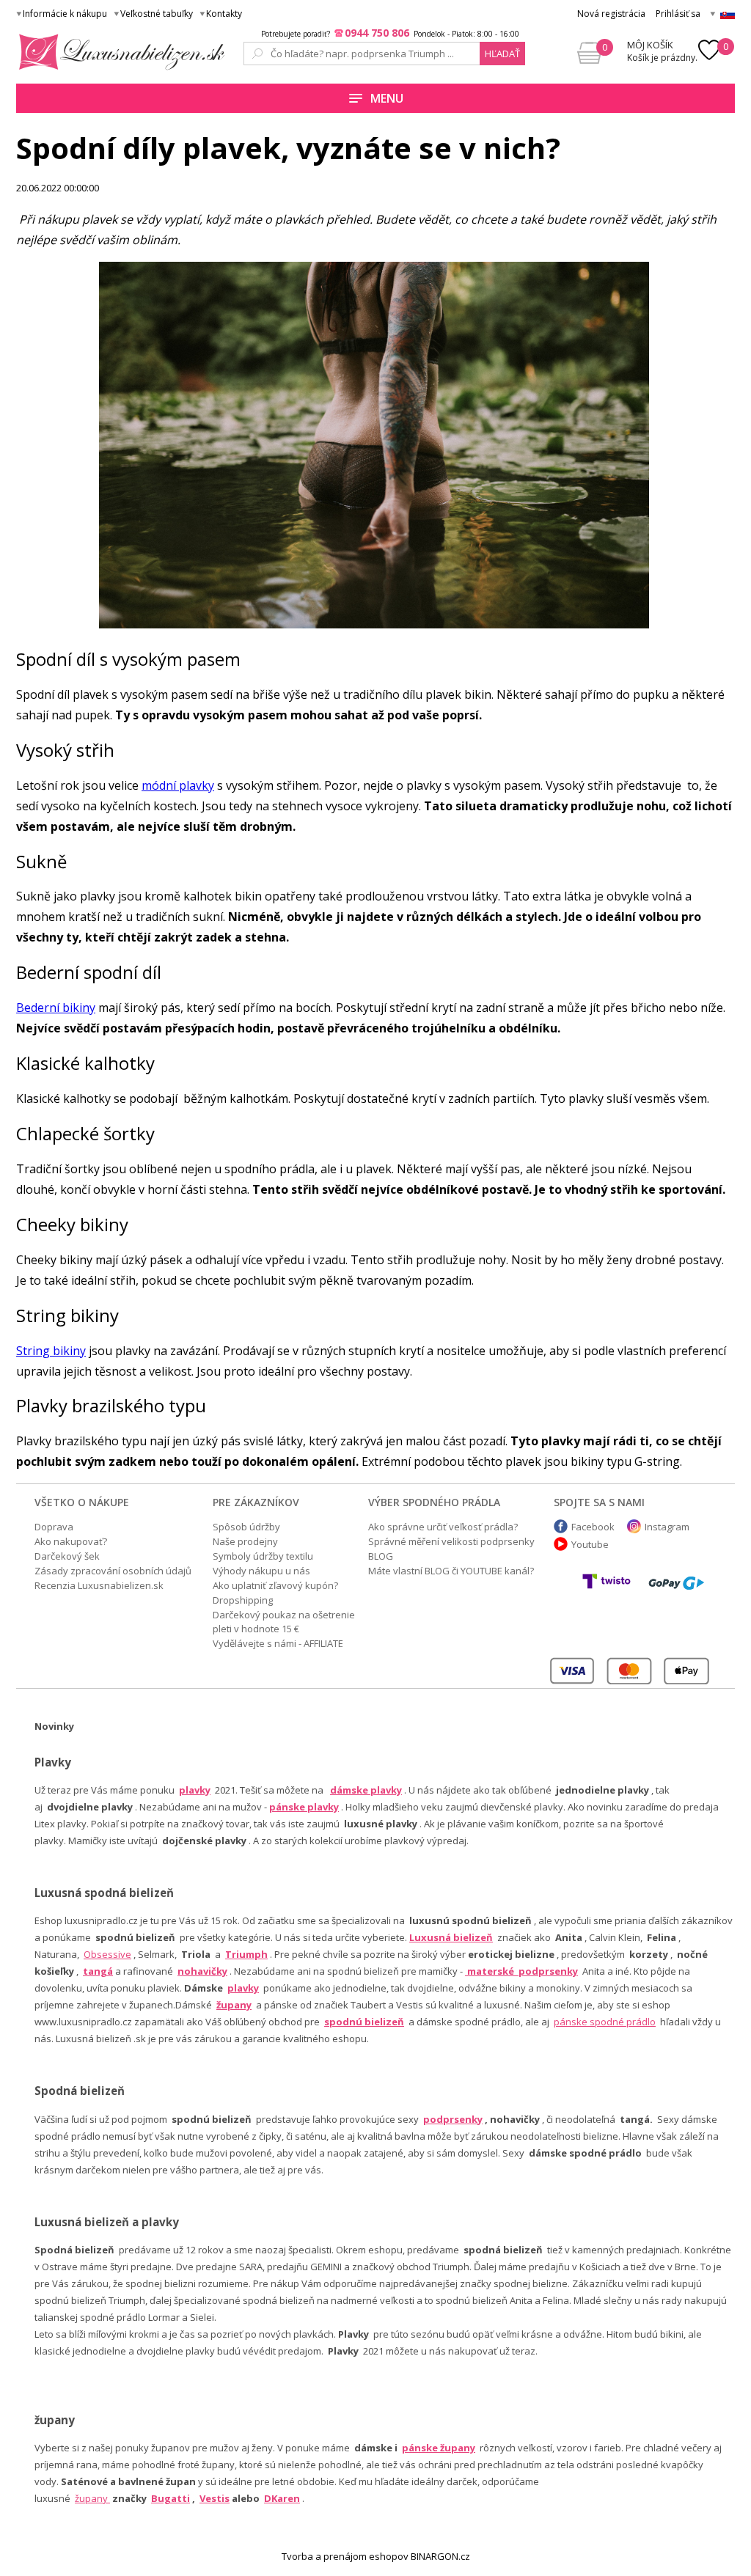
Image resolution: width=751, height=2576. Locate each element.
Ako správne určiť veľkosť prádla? (443, 1527)
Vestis (215, 2498)
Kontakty (224, 14)
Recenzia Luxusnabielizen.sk (99, 1585)
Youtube (590, 1544)
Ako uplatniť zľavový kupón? (275, 1585)
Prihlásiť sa (678, 14)
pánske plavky (304, 1807)
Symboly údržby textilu (263, 1556)
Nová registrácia (611, 14)
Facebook (593, 1527)
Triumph (246, 1954)
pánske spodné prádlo (605, 2022)
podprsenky (453, 2119)
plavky (243, 1988)
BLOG (381, 1556)
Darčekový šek (67, 1556)
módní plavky (178, 785)
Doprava (54, 1527)
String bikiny (51, 1351)
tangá (98, 1971)
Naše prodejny (245, 1541)
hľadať (502, 54)
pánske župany (439, 2448)
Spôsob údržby (246, 1527)
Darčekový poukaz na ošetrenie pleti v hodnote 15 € (284, 1622)
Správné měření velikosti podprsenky (451, 1541)
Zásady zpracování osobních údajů (113, 1571)
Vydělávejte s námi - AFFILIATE (278, 1643)
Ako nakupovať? (71, 1541)
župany (234, 2005)
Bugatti (171, 2498)
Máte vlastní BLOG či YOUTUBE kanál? (451, 1571)
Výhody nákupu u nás (261, 1571)
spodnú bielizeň (364, 2022)
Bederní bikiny (56, 1008)
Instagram (667, 1527)
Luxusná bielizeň (451, 1937)
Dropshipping (243, 1600)
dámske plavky (366, 1790)
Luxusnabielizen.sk (119, 52)
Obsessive (107, 1954)
